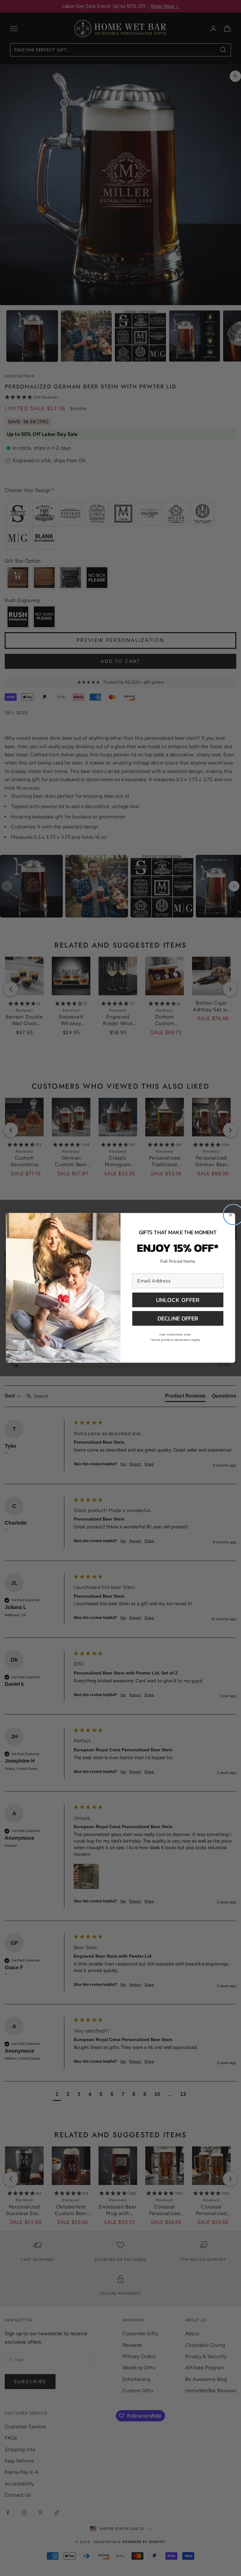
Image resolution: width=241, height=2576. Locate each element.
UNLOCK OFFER (178, 1300)
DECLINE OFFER (178, 1318)
